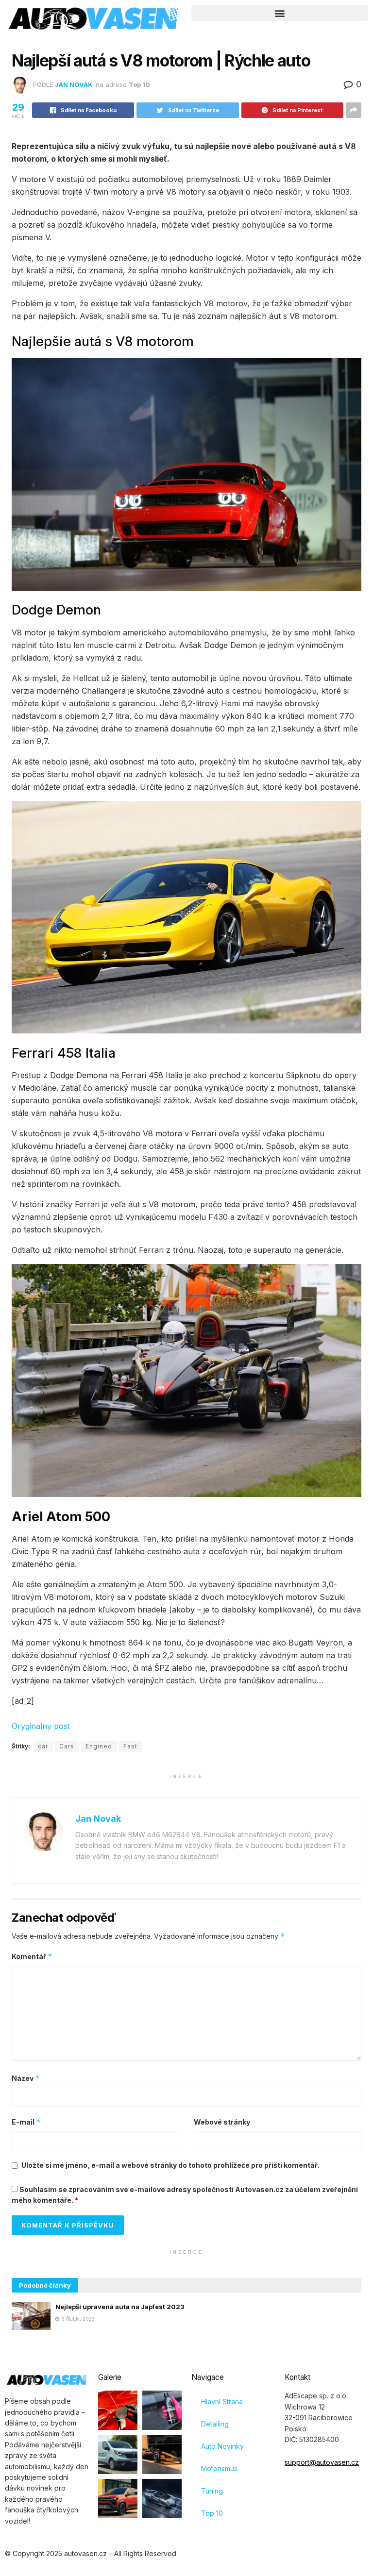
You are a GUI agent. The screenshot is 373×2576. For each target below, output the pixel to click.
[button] (280, 13)
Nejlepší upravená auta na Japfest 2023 (120, 2307)
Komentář (32, 1956)
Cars (67, 1746)
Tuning (212, 2491)
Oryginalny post (41, 1726)
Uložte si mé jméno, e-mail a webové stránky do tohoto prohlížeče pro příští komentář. (170, 2165)
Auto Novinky (222, 2446)
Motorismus (219, 2468)
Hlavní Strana (222, 2401)
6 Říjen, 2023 (77, 2319)
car (43, 1746)
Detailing (215, 2424)
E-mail (26, 2122)
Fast (130, 1746)
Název (26, 2078)
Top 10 (139, 84)
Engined (99, 1746)
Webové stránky (222, 2122)
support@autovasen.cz (322, 2462)
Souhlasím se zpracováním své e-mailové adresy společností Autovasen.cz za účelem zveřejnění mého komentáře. (185, 2195)
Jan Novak (74, 84)
